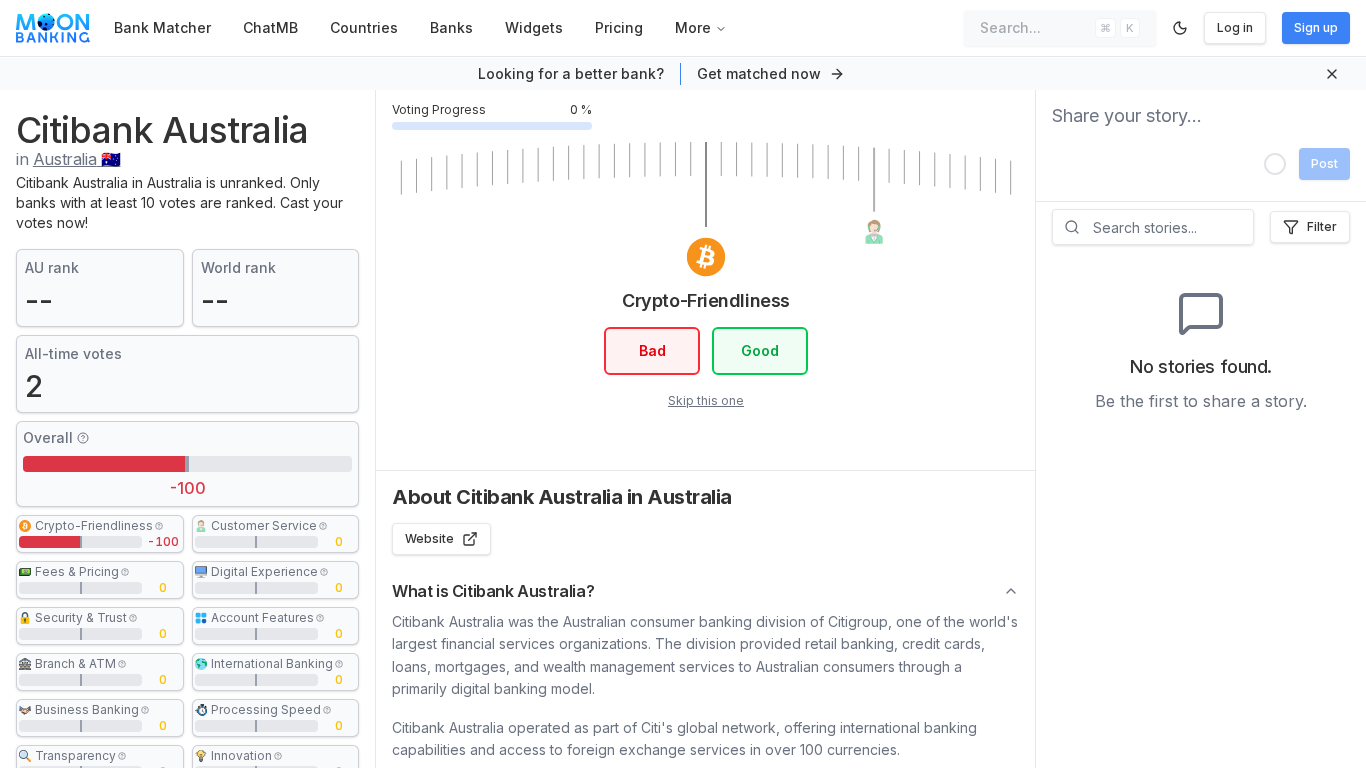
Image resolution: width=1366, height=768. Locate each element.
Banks (451, 27)
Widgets (534, 27)
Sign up (1316, 27)
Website (429, 538)
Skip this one (706, 400)
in (68, 159)
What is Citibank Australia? (493, 591)
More (693, 27)
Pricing (619, 27)
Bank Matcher (162, 27)
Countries (364, 27)
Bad (651, 350)
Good (760, 350)
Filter (1322, 226)
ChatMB (270, 27)
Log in (1235, 27)
